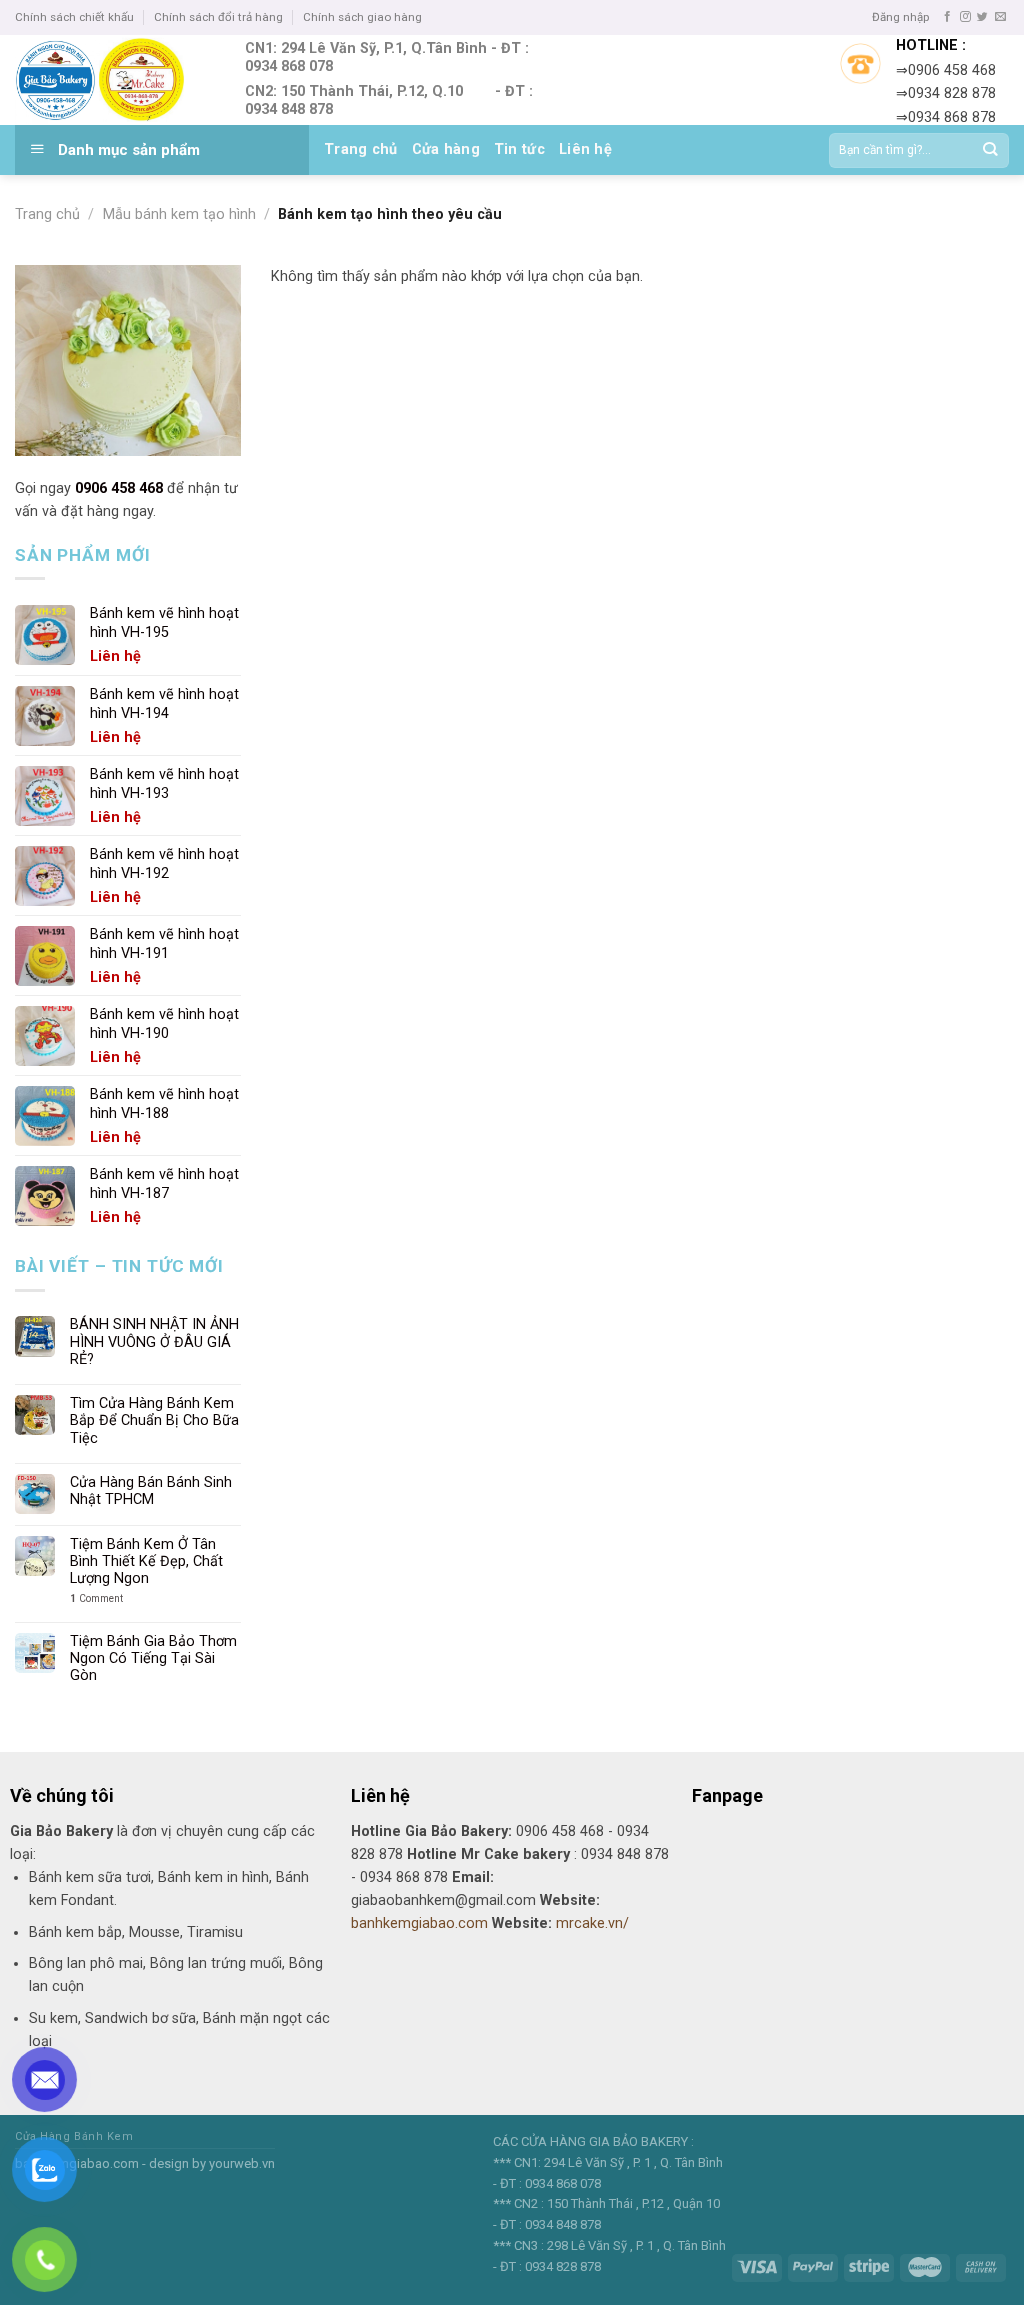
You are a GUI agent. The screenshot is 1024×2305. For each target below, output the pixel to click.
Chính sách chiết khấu (74, 17)
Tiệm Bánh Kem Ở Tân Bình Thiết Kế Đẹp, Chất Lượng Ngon (146, 1562)
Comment (96, 1598)
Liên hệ (585, 149)
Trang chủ (361, 149)
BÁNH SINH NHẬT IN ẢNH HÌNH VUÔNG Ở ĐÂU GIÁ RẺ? (154, 1342)
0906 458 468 (119, 488)
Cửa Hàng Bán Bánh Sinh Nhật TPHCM (151, 1491)
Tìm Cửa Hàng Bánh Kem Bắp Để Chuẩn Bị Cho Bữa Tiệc (154, 1421)
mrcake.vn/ (592, 1923)
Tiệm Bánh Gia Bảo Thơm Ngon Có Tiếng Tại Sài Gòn (153, 1659)
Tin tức (519, 149)
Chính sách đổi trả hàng (218, 17)
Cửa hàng (446, 149)
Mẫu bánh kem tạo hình (179, 214)
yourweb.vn (242, 2163)
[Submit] (989, 150)
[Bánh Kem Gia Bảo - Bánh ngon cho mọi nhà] (115, 80)
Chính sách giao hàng (362, 17)
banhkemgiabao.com (419, 1923)
